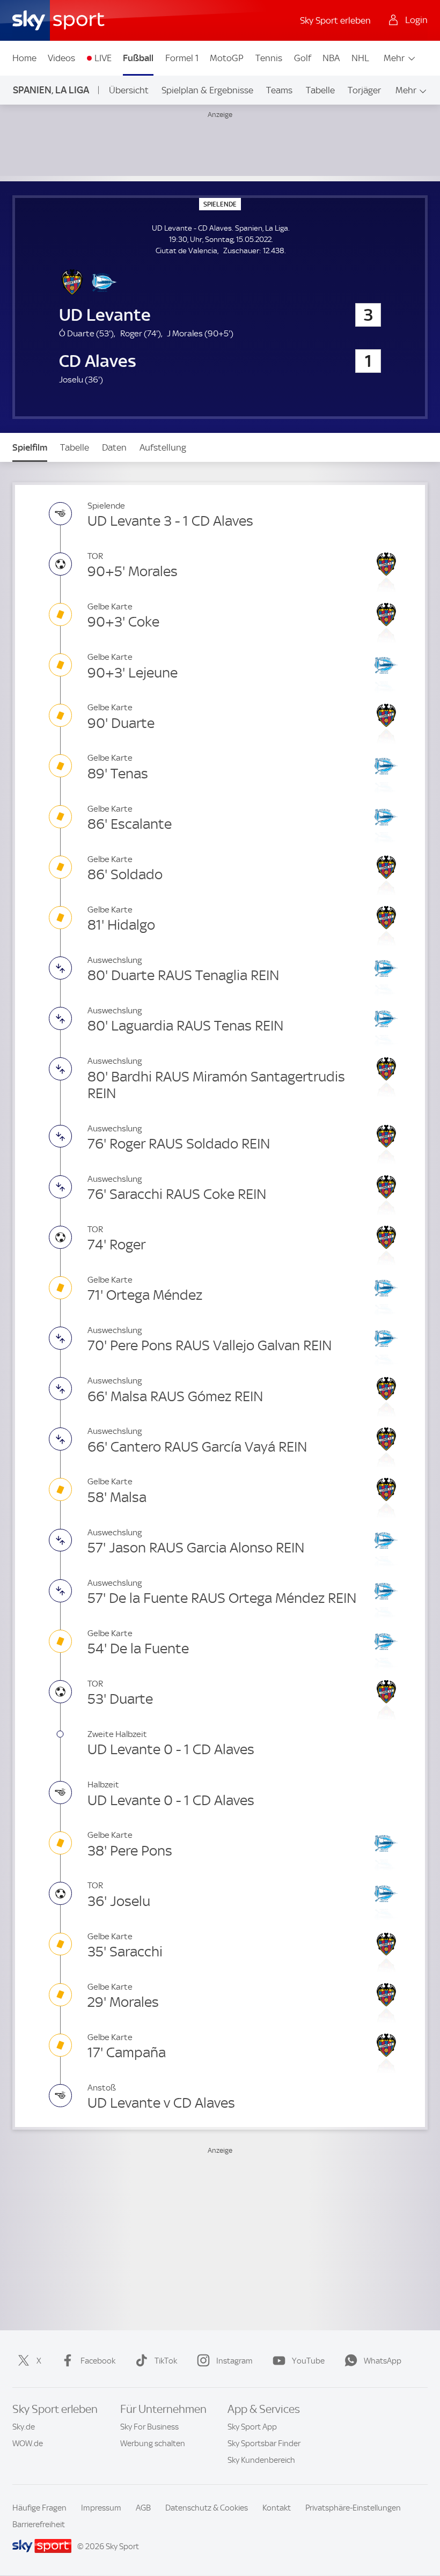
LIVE (103, 58)
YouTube (308, 2361)
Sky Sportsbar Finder (264, 2443)
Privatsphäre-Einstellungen (353, 2508)
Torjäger (364, 90)
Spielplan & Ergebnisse (207, 90)
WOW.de (28, 2443)
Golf (303, 58)
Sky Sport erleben (335, 20)
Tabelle (320, 90)
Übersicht (129, 90)
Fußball (138, 58)
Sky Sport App (252, 2427)
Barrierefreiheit (39, 2525)
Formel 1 (182, 58)
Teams (279, 90)
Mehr (394, 58)
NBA (331, 58)
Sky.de (24, 2427)
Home (24, 58)
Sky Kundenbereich (261, 2460)
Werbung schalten (153, 2443)
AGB (143, 2508)
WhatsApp (383, 2361)
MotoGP (227, 58)
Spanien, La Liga (51, 90)
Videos (61, 58)
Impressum (101, 2508)
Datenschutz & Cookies (207, 2508)
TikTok (166, 2361)
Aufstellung (163, 447)
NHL (360, 58)
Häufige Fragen (39, 2508)
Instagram (234, 2361)
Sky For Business (149, 2427)
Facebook (98, 2361)
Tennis (269, 58)
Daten (114, 447)
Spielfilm (30, 447)
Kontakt (277, 2508)
